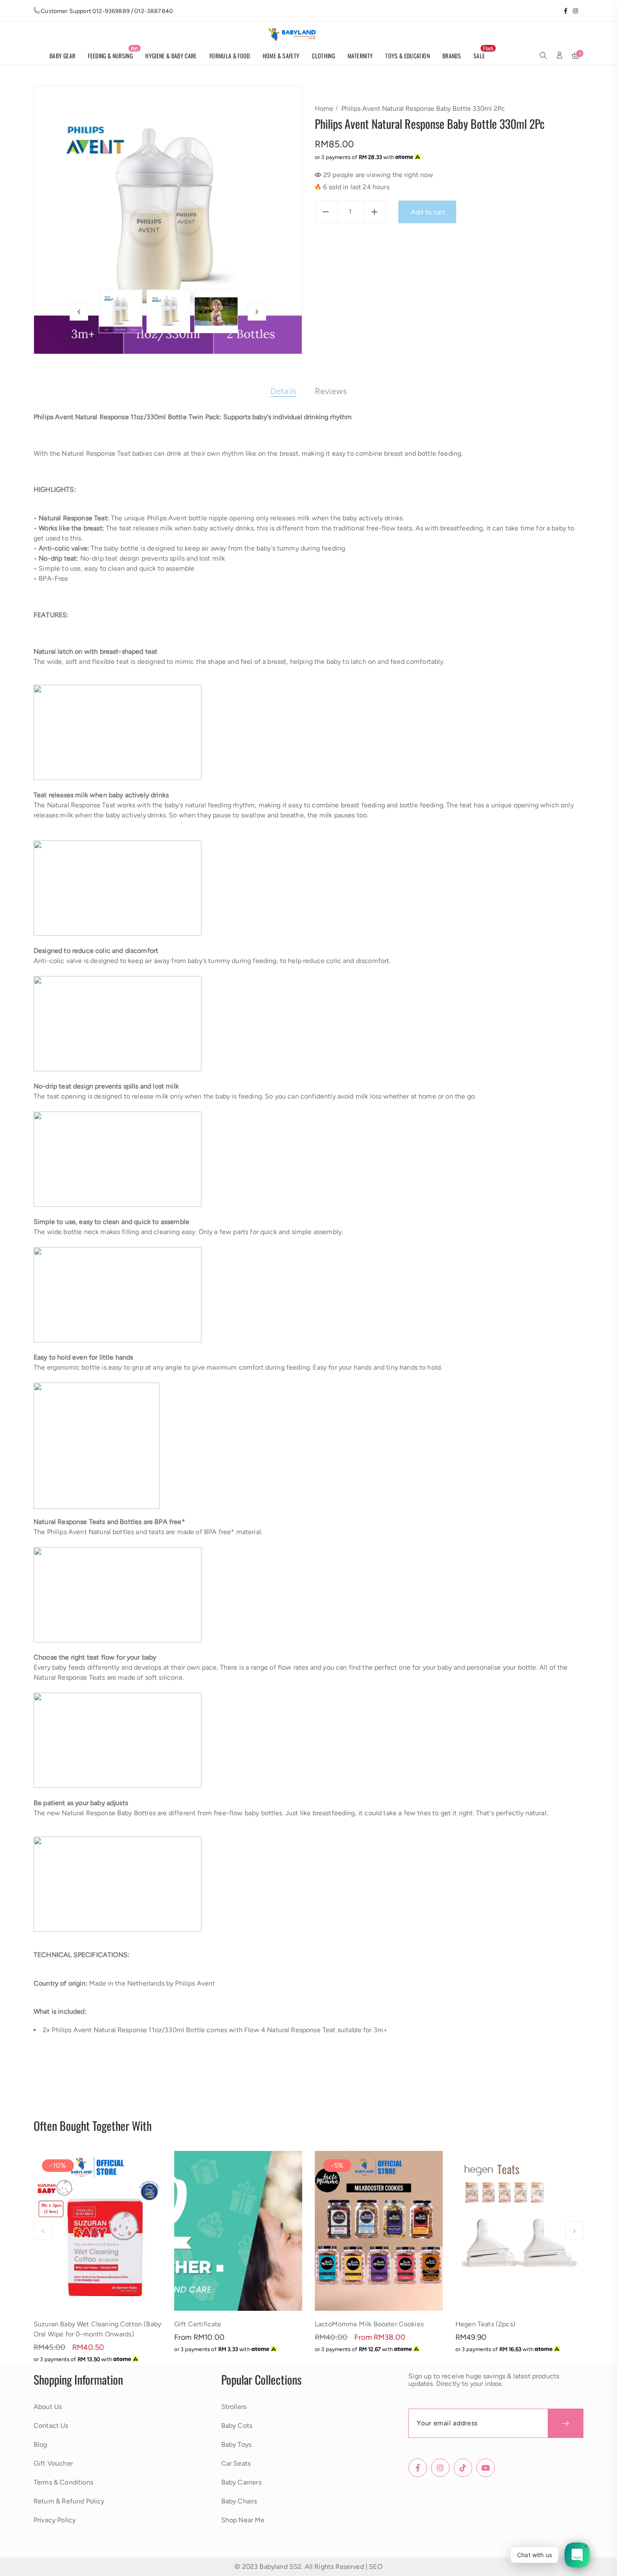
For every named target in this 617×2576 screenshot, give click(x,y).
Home (324, 108)
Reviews (331, 391)
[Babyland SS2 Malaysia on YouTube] (581, 11)
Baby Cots (237, 2426)
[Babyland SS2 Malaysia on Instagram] (573, 11)
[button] (543, 56)
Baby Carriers (241, 2482)
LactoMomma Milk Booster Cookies (369, 2324)
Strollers (234, 2407)
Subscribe (566, 2423)
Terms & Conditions (63, 2482)
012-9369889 (111, 11)
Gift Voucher (53, 2463)
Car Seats (236, 2463)
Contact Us (51, 2426)
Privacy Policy (55, 2520)
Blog (41, 2444)
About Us (48, 2407)
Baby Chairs (239, 2501)
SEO (375, 2567)
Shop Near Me (243, 2520)
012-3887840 (154, 11)
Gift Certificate (198, 2324)
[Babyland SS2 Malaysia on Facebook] (563, 11)
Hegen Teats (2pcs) (485, 2324)
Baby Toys (236, 2444)
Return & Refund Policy (69, 2501)
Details (283, 391)
